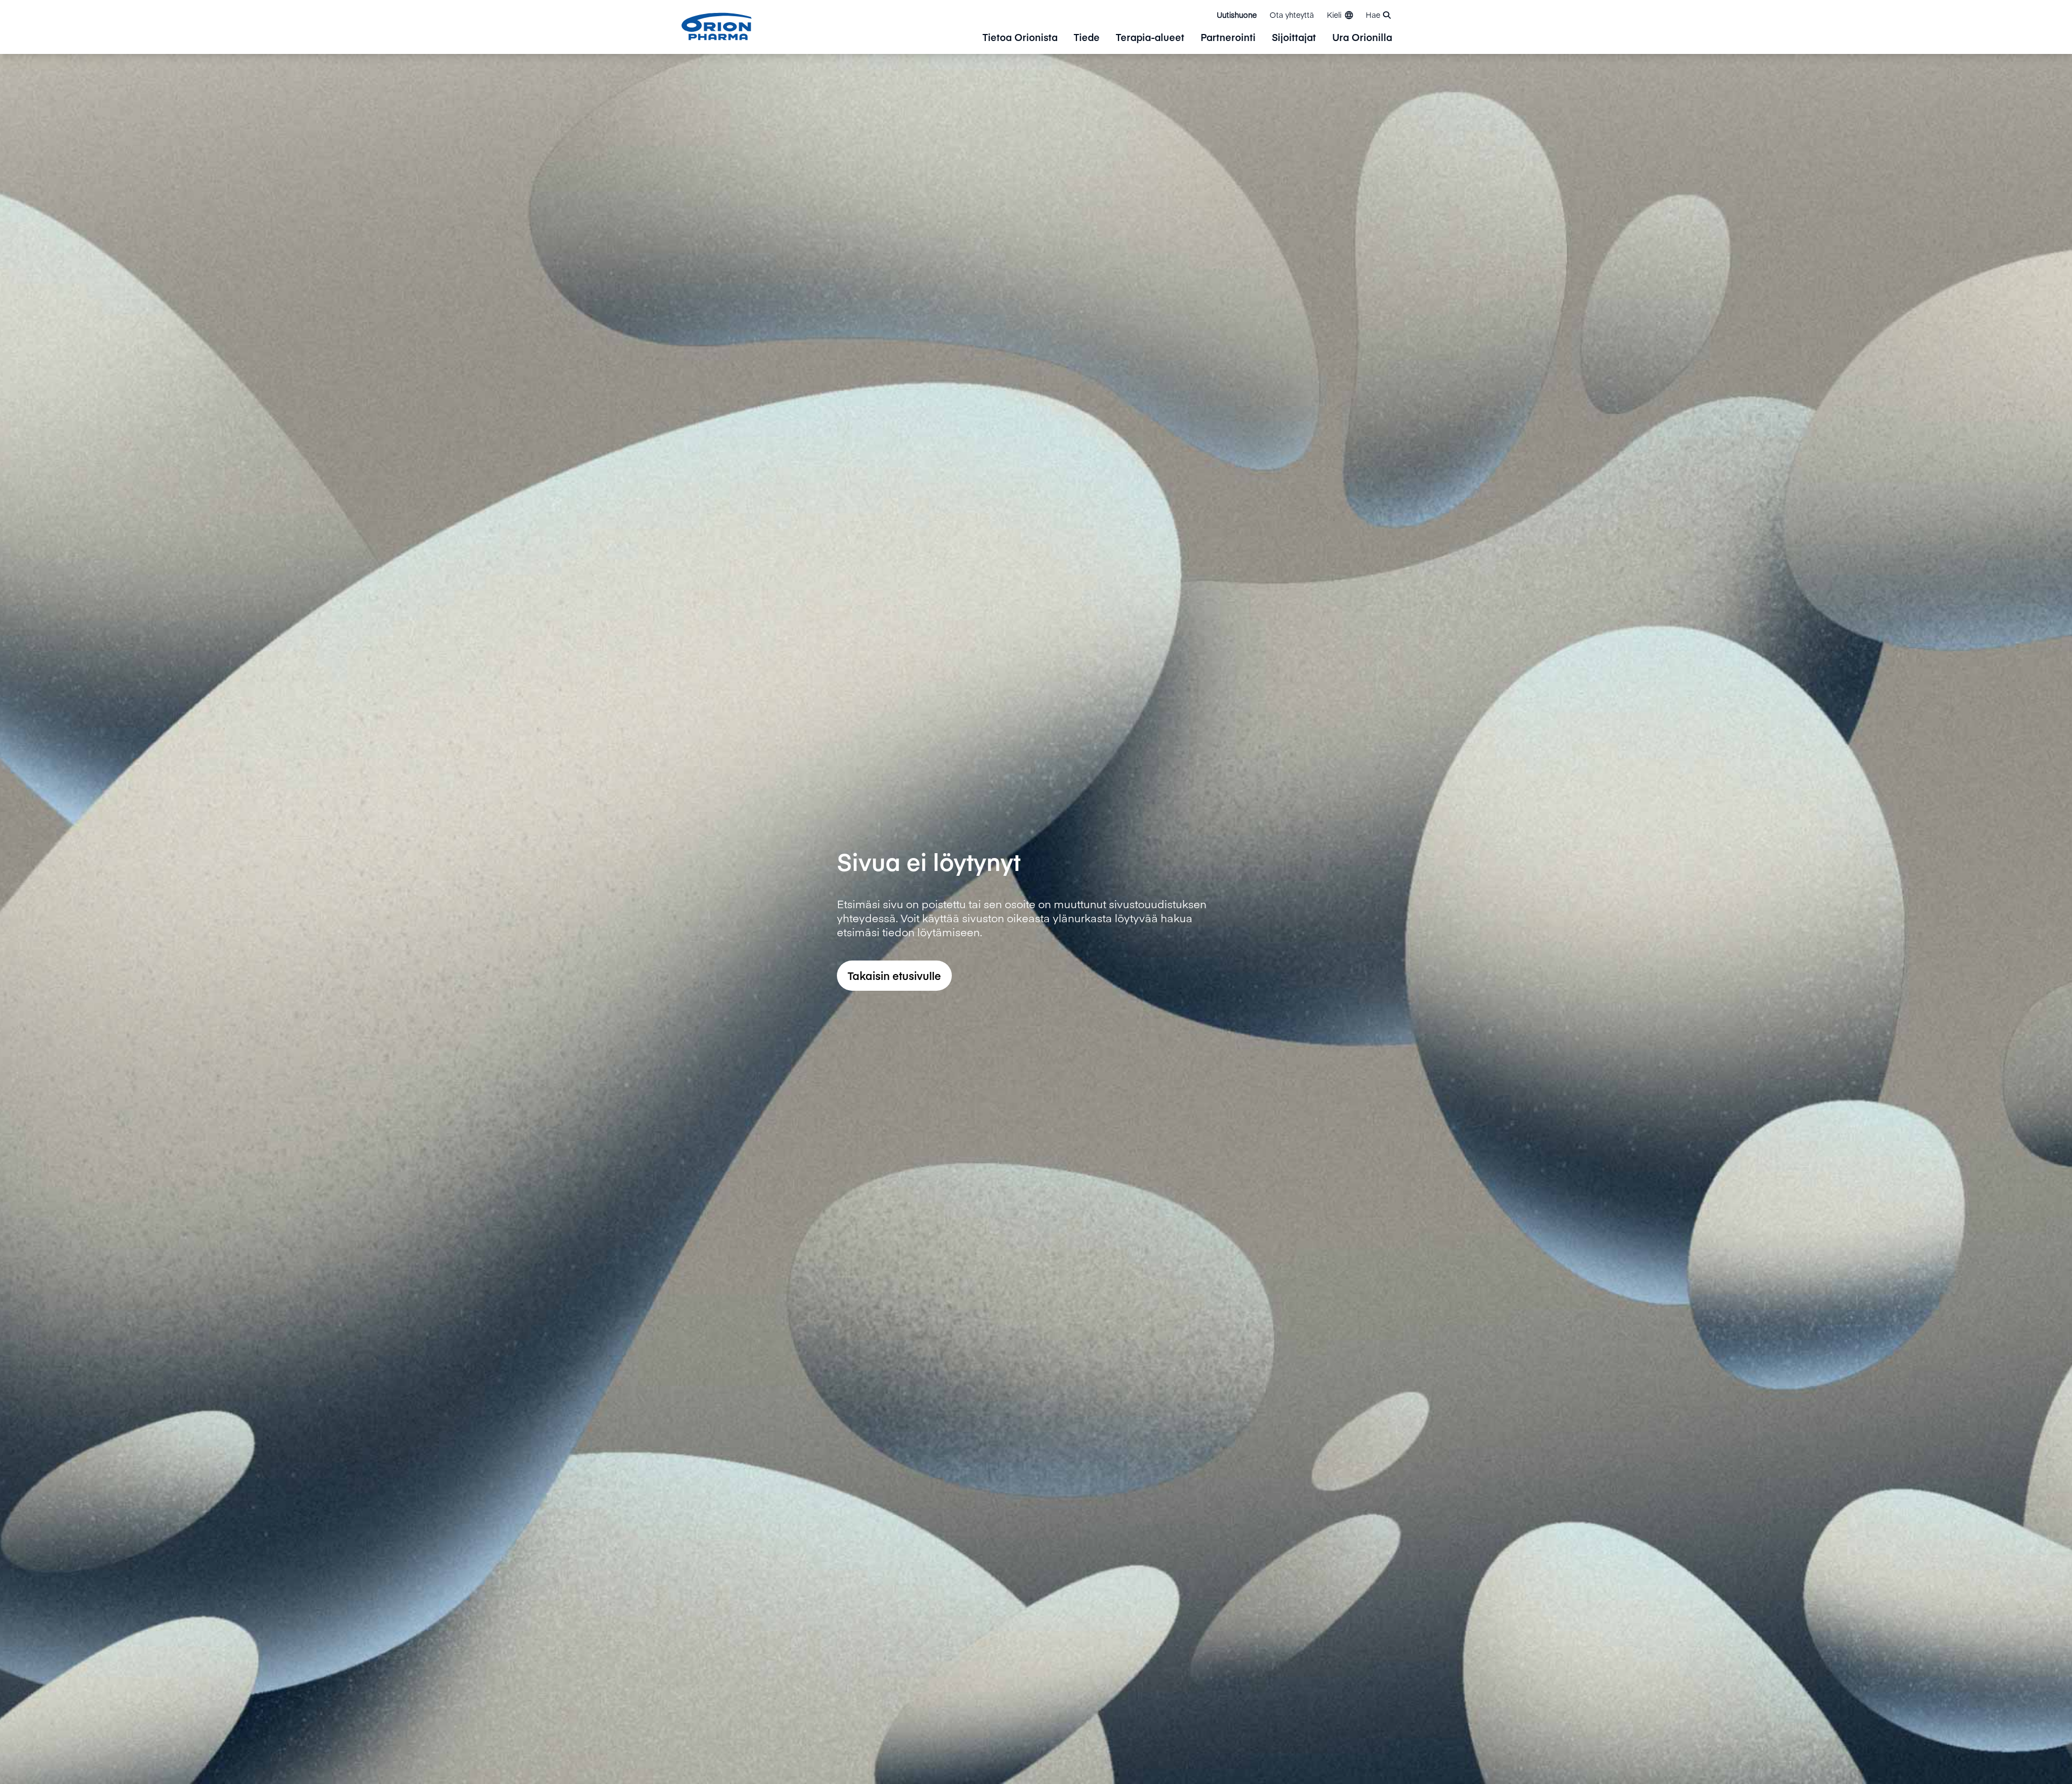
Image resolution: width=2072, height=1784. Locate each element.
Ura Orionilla (1362, 38)
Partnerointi (1228, 38)
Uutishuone (1237, 15)
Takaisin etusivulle (894, 975)
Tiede (1087, 38)
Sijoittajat (1294, 38)
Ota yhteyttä (1292, 15)
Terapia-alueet (1150, 38)
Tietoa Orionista (1020, 38)
